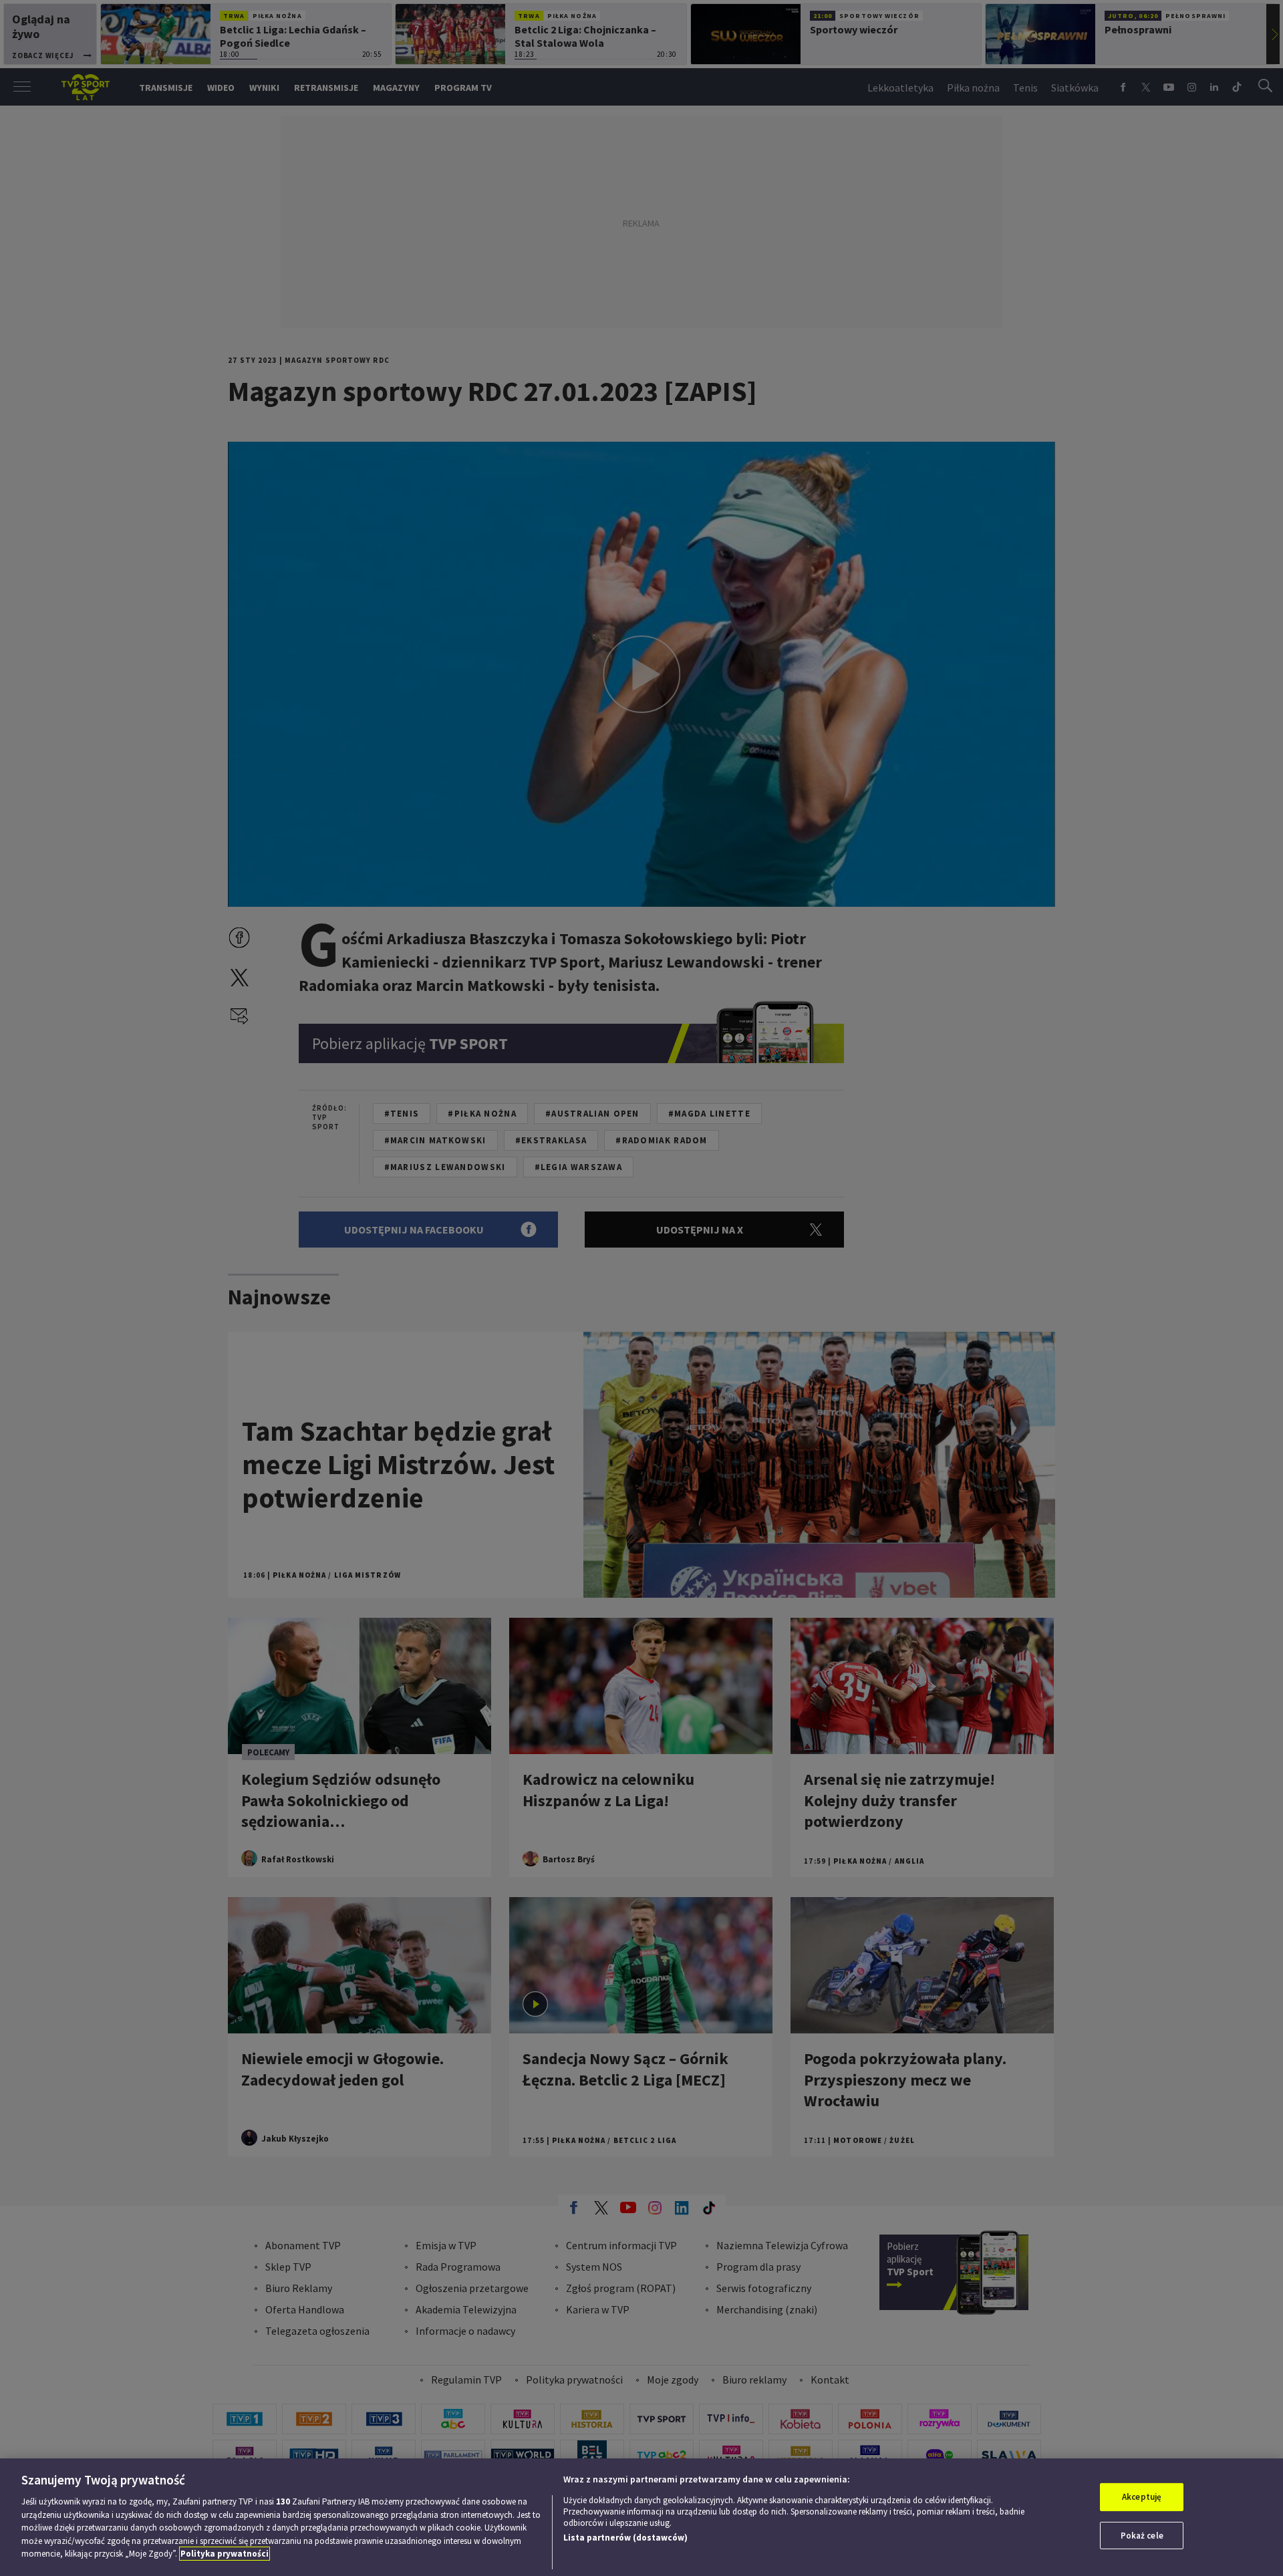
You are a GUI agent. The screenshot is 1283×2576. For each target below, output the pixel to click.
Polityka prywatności (225, 2554)
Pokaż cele (1142, 2536)
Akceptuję (1142, 2497)
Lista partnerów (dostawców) (625, 2538)
